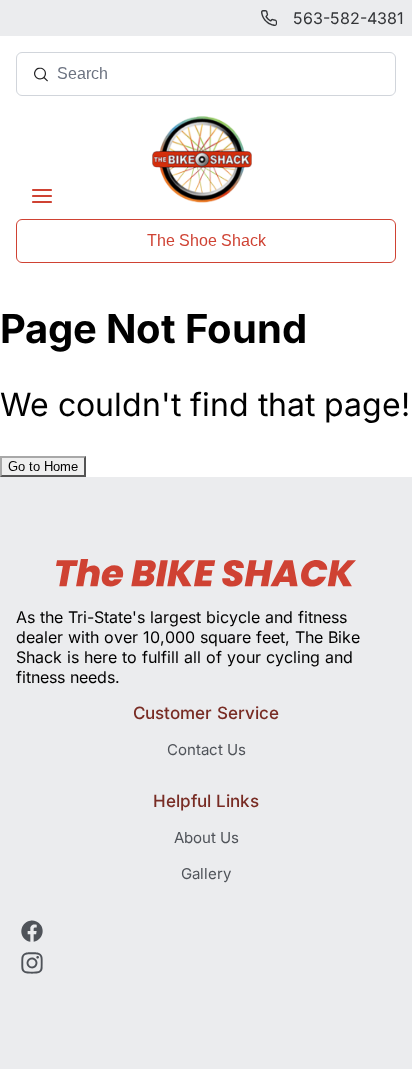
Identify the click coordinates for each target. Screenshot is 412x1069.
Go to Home (43, 466)
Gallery (206, 873)
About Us (206, 837)
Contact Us (206, 749)
